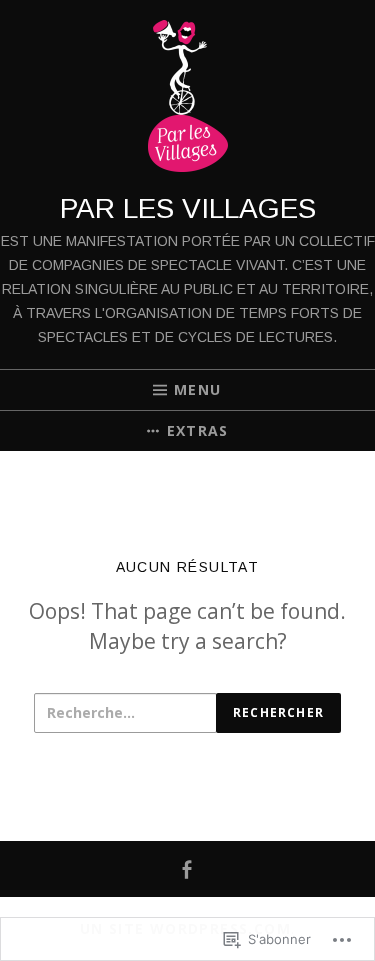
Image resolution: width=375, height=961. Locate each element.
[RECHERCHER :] (125, 713)
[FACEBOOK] (187, 869)
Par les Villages (188, 208)
